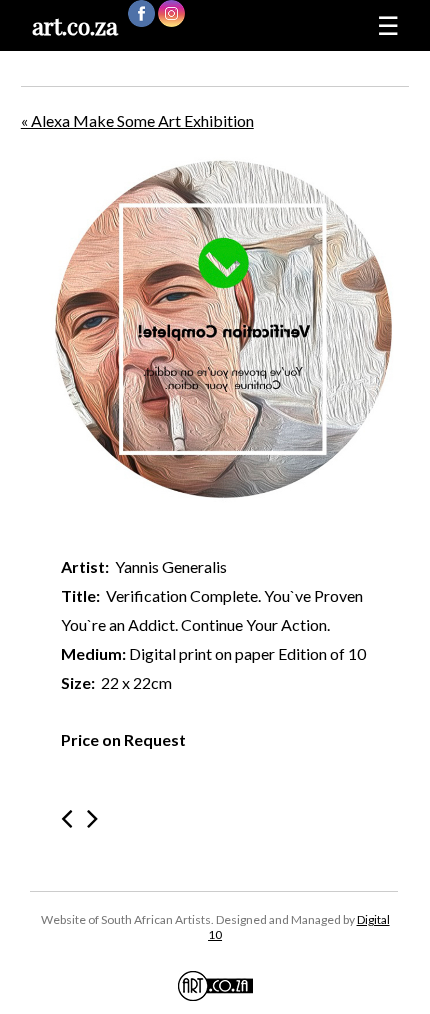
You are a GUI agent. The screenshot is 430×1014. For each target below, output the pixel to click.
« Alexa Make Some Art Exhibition (137, 120)
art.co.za (75, 25)
